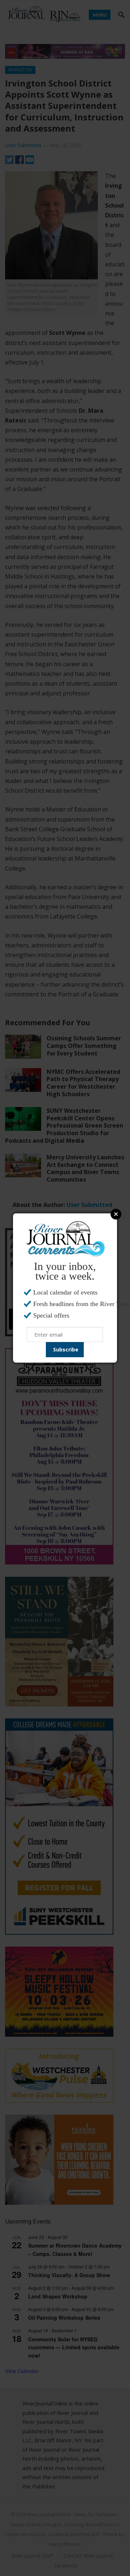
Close (116, 1214)
